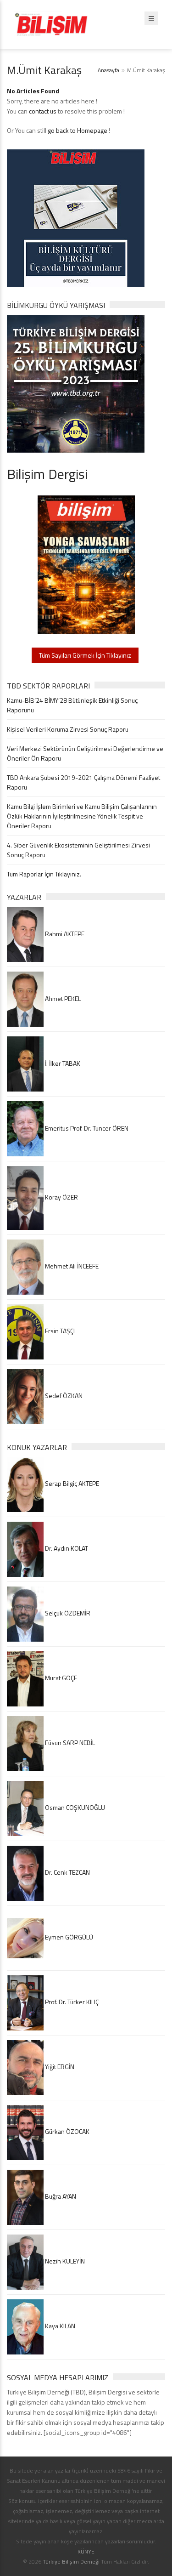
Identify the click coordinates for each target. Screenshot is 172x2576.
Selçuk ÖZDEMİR (67, 1613)
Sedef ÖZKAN (63, 1396)
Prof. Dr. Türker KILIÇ (71, 2002)
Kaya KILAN (59, 2326)
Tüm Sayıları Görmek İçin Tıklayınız (85, 655)
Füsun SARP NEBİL (69, 1743)
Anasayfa (108, 70)
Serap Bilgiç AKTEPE (71, 1483)
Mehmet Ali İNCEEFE (71, 1266)
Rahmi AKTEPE (64, 934)
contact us (43, 111)
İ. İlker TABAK (62, 1063)
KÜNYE (86, 2551)
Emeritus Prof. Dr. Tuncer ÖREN (86, 1128)
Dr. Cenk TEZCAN (67, 1872)
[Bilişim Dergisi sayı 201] (86, 564)
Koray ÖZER (61, 1197)
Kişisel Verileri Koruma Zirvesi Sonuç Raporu (68, 729)
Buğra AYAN (60, 2196)
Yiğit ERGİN (59, 2067)
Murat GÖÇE (60, 1678)
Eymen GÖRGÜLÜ (68, 1937)
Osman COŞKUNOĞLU (74, 1807)
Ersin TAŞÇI (59, 1331)
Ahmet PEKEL (62, 998)
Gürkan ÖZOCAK (67, 2131)
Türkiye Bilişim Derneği (71, 2562)
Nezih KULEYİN (64, 2261)
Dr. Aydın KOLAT (66, 1548)
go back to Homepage (78, 130)
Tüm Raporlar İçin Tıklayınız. (44, 874)
